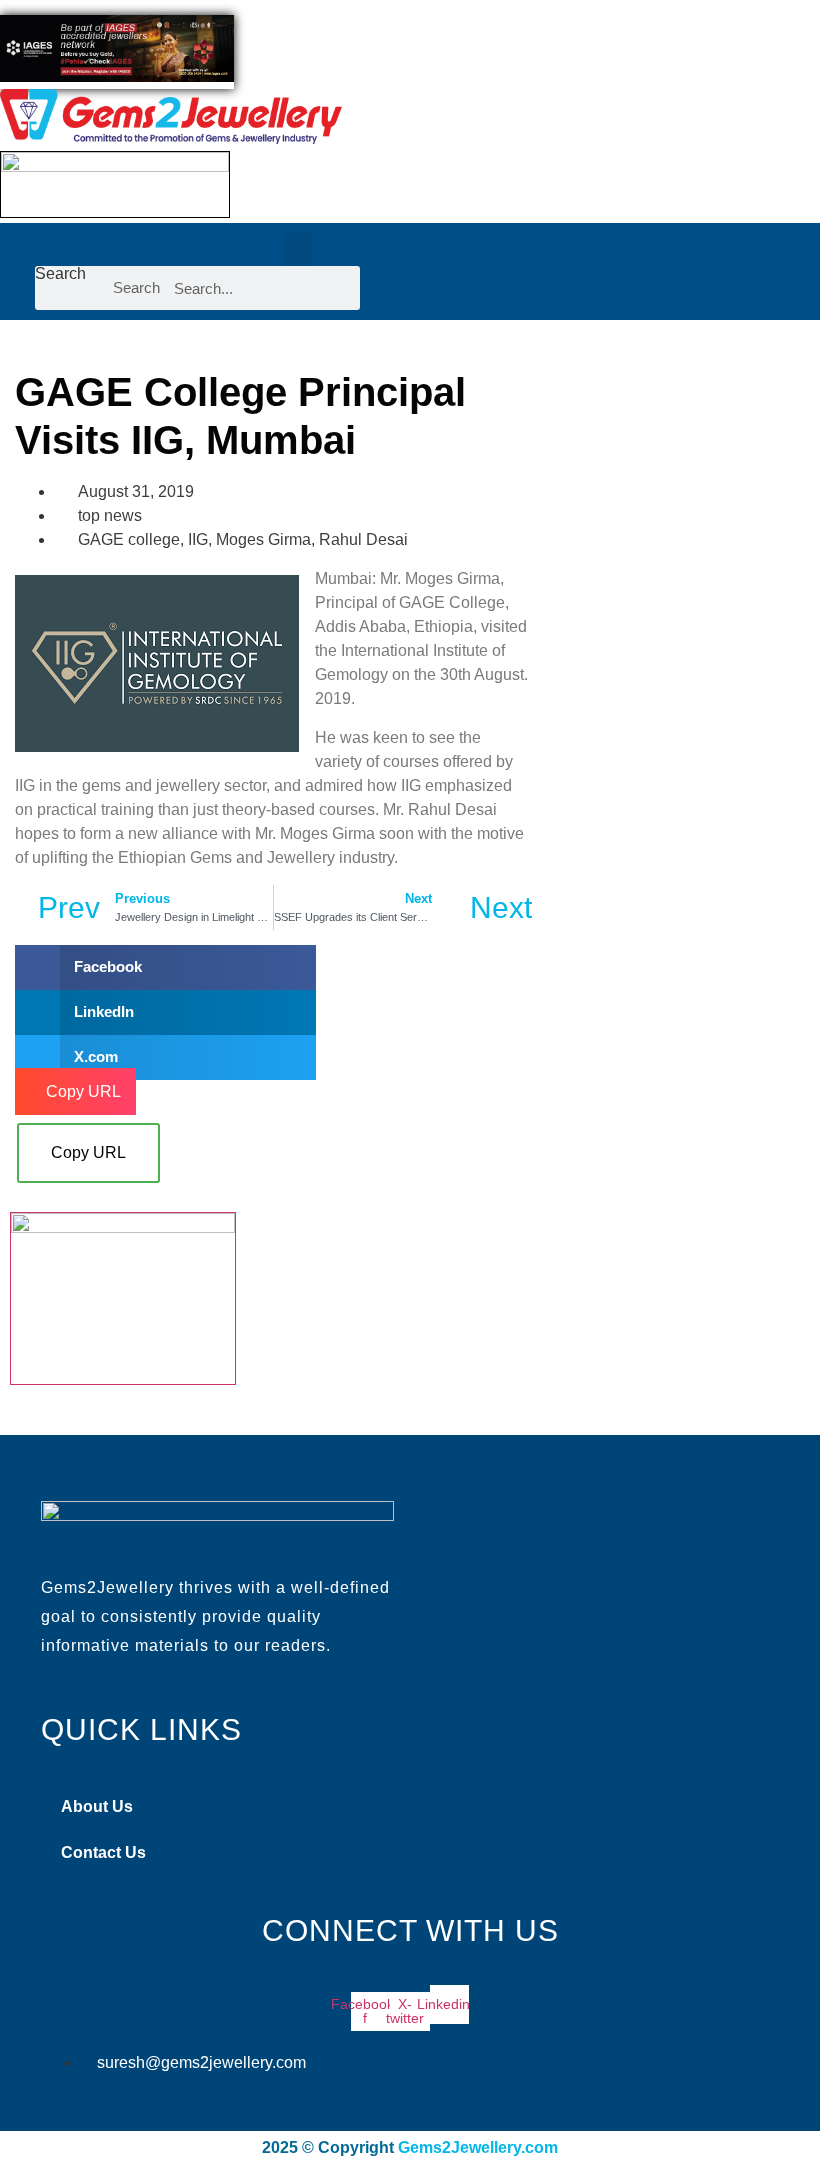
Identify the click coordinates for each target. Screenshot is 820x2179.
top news (110, 515)
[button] (298, 249)
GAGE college (129, 539)
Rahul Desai (363, 539)
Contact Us (103, 1852)
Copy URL (88, 1152)
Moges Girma (263, 539)
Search (60, 274)
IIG (198, 539)
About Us (97, 1806)
